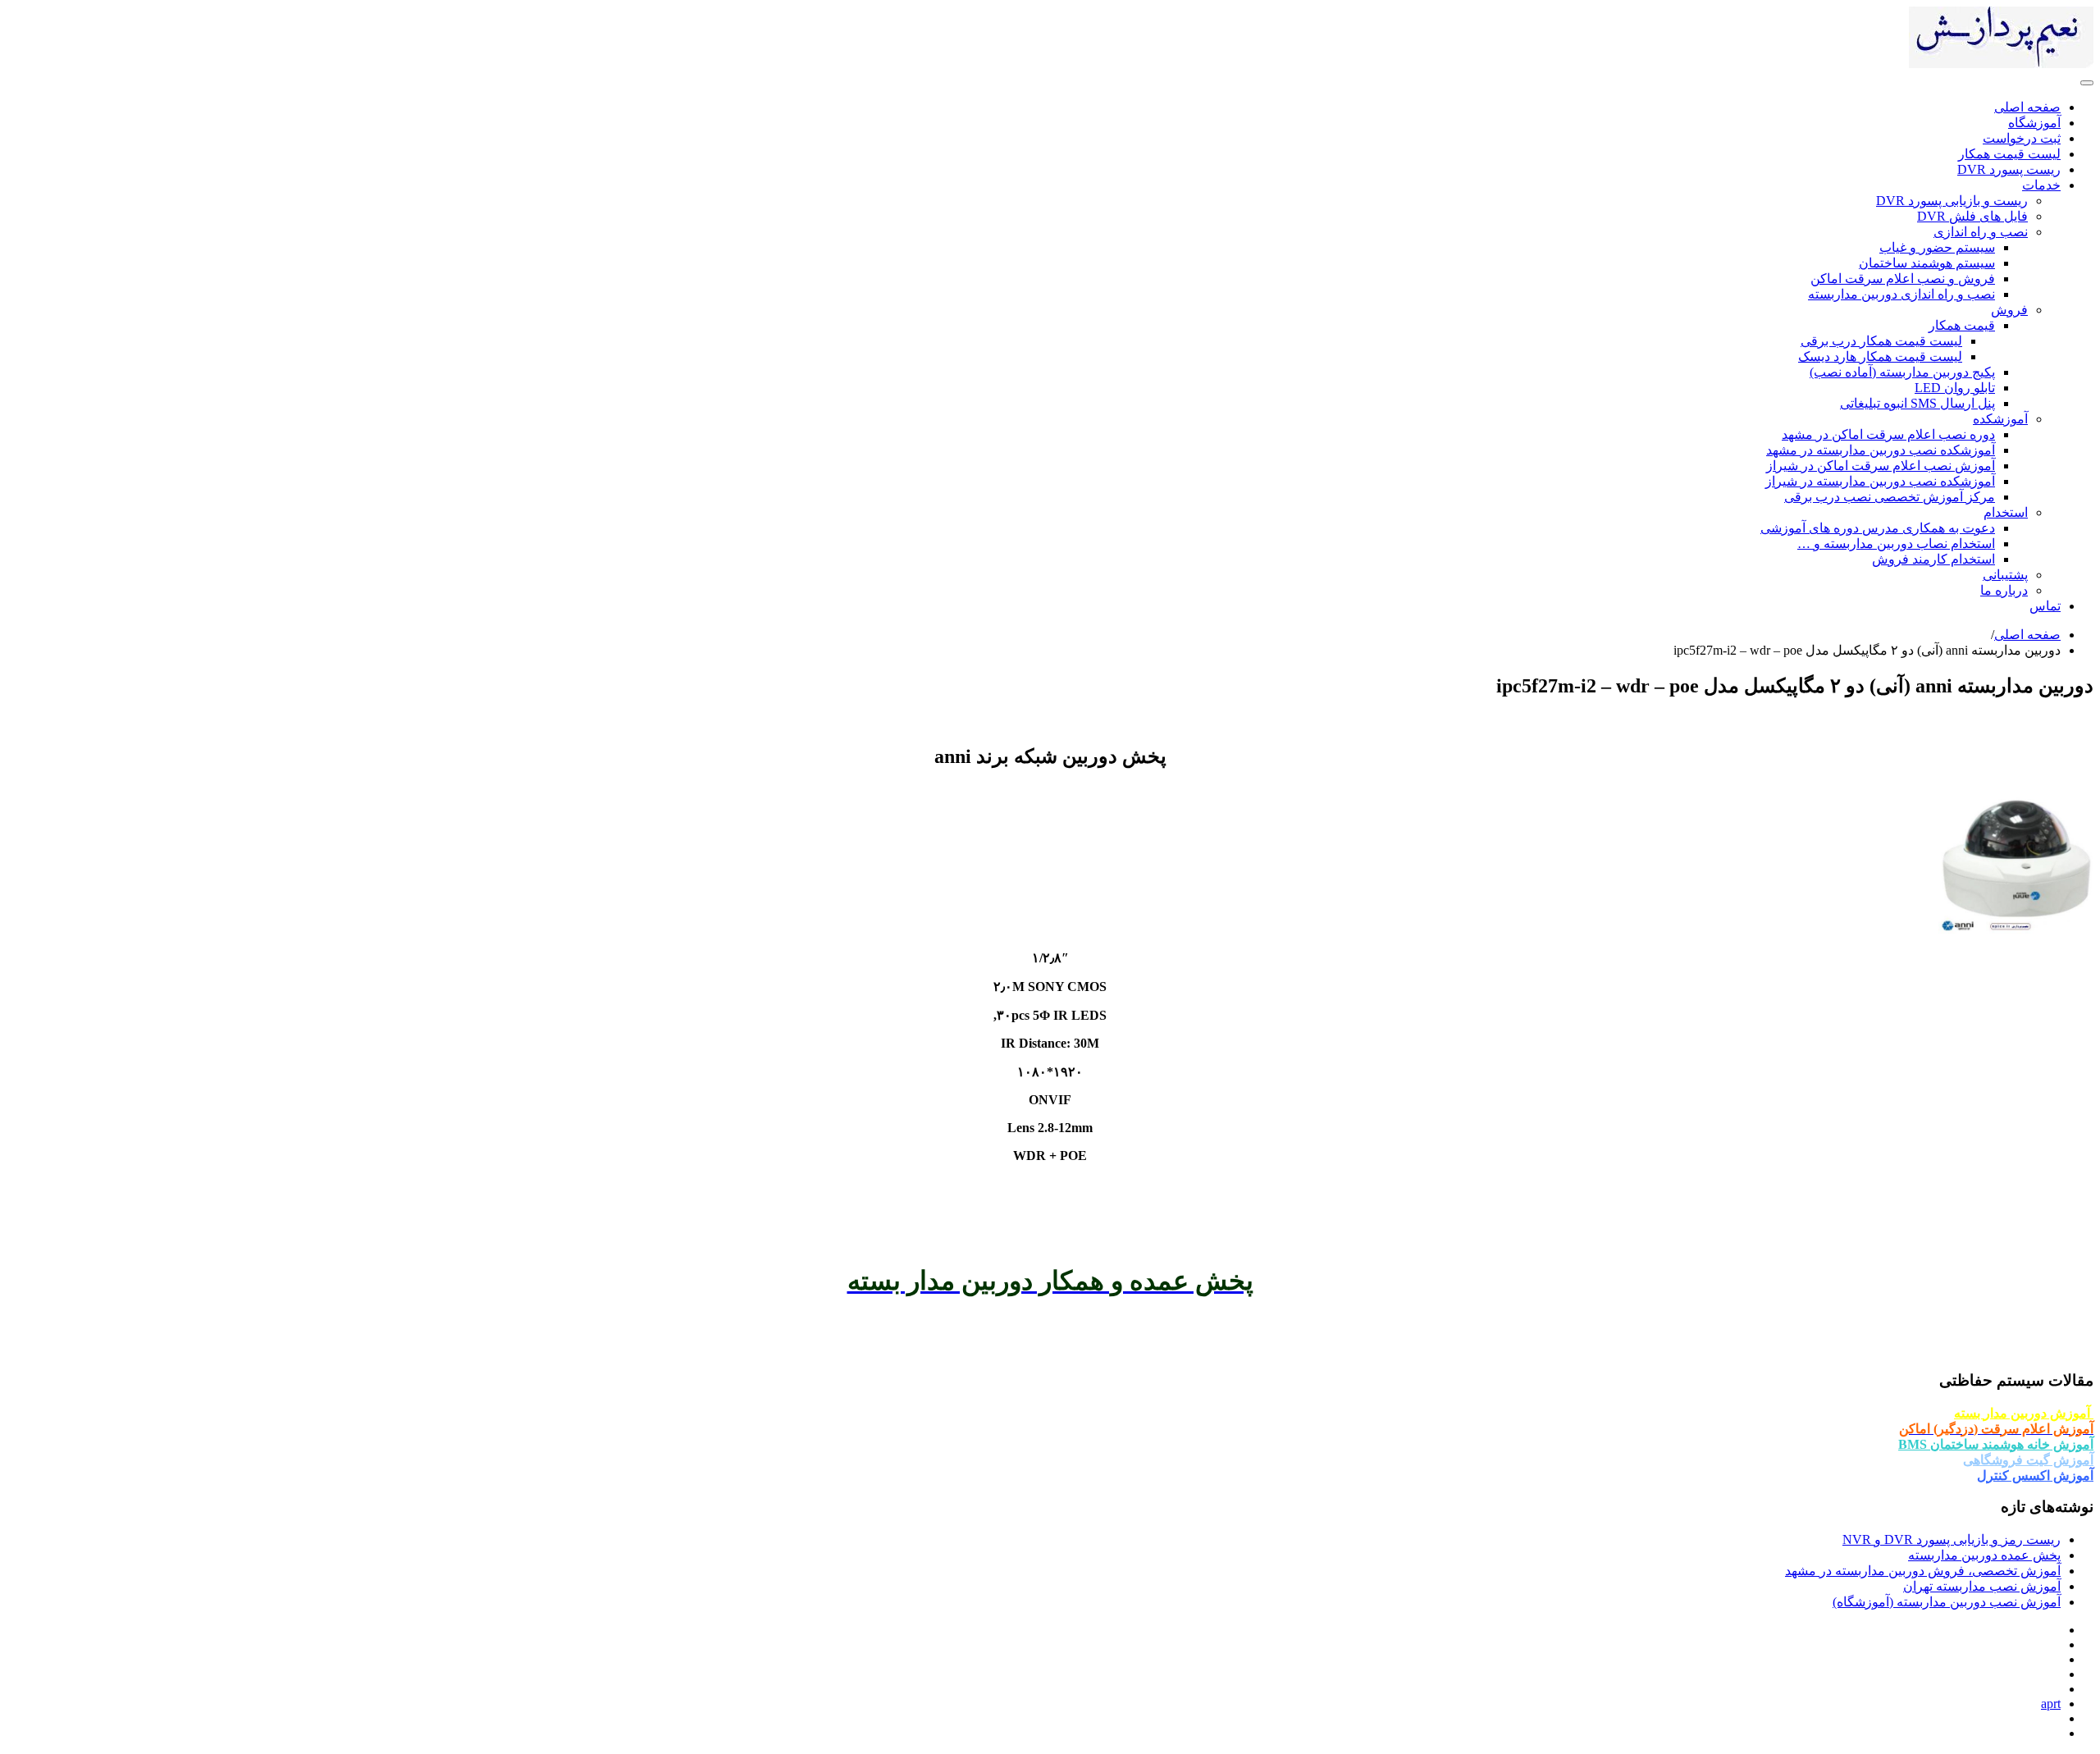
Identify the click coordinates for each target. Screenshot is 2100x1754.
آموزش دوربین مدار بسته (2024, 1413)
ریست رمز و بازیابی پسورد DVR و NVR (1952, 1539)
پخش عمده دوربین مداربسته (1984, 1555)
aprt (2051, 1704)
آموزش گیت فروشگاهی (2028, 1460)
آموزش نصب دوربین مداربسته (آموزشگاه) (1947, 1602)
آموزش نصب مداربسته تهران (1982, 1586)
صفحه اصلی (2027, 635)
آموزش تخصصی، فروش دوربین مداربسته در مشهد (1923, 1571)
